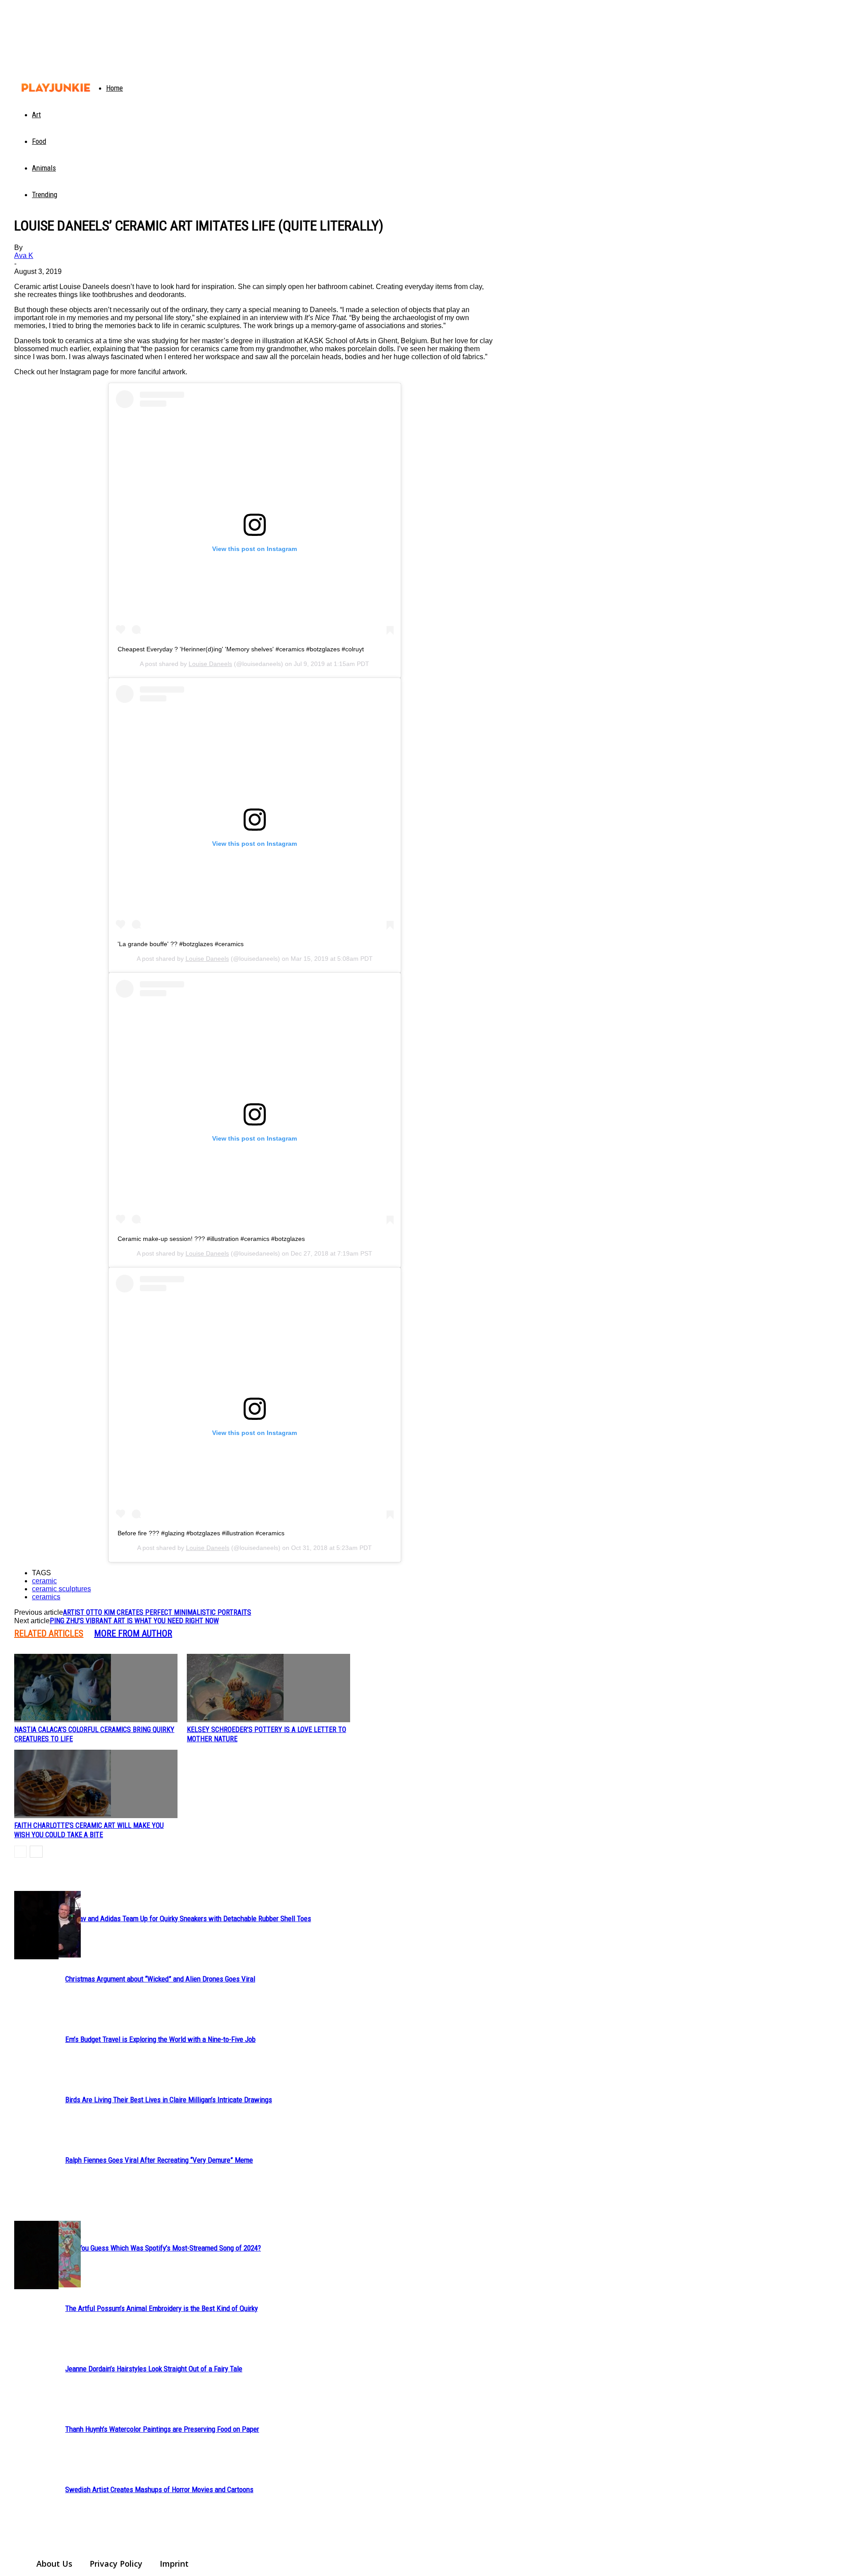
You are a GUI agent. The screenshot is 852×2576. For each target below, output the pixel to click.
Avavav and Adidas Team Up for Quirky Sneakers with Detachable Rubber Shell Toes (188, 1918)
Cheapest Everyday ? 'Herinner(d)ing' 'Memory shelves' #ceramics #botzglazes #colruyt (241, 649)
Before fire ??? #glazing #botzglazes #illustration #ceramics (201, 1533)
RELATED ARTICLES (49, 1633)
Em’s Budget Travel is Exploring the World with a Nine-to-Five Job (160, 2039)
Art (36, 115)
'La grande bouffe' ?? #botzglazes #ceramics (181, 944)
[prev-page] (20, 1852)
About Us (54, 2564)
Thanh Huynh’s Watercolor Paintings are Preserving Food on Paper (162, 2429)
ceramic (44, 1581)
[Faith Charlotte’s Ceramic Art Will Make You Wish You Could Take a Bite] (96, 1784)
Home (114, 88)
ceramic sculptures (61, 1589)
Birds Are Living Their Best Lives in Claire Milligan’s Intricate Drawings (169, 2100)
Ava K (24, 256)
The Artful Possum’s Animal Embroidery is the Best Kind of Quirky (162, 2308)
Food (39, 141)
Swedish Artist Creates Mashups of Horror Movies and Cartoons (159, 2489)
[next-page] (36, 1852)
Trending (45, 194)
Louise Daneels (210, 664)
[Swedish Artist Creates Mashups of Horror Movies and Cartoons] (36, 2255)
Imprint (174, 2564)
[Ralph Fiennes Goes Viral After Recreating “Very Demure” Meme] (36, 1925)
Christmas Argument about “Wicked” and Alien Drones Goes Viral (160, 1979)
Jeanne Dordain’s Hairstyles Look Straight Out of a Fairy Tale (154, 2369)
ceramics (46, 1597)
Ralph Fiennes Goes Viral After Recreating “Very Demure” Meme (159, 2160)
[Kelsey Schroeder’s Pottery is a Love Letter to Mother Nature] (268, 1688)
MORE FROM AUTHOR (133, 1633)
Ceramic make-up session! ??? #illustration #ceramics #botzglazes (211, 1239)
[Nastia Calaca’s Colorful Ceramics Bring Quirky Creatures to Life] (96, 1688)
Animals (44, 168)
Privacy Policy (116, 2564)
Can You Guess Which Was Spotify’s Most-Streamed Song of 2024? (163, 2248)
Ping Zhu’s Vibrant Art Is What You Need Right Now (134, 1621)
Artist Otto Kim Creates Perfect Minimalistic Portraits (157, 1612)
